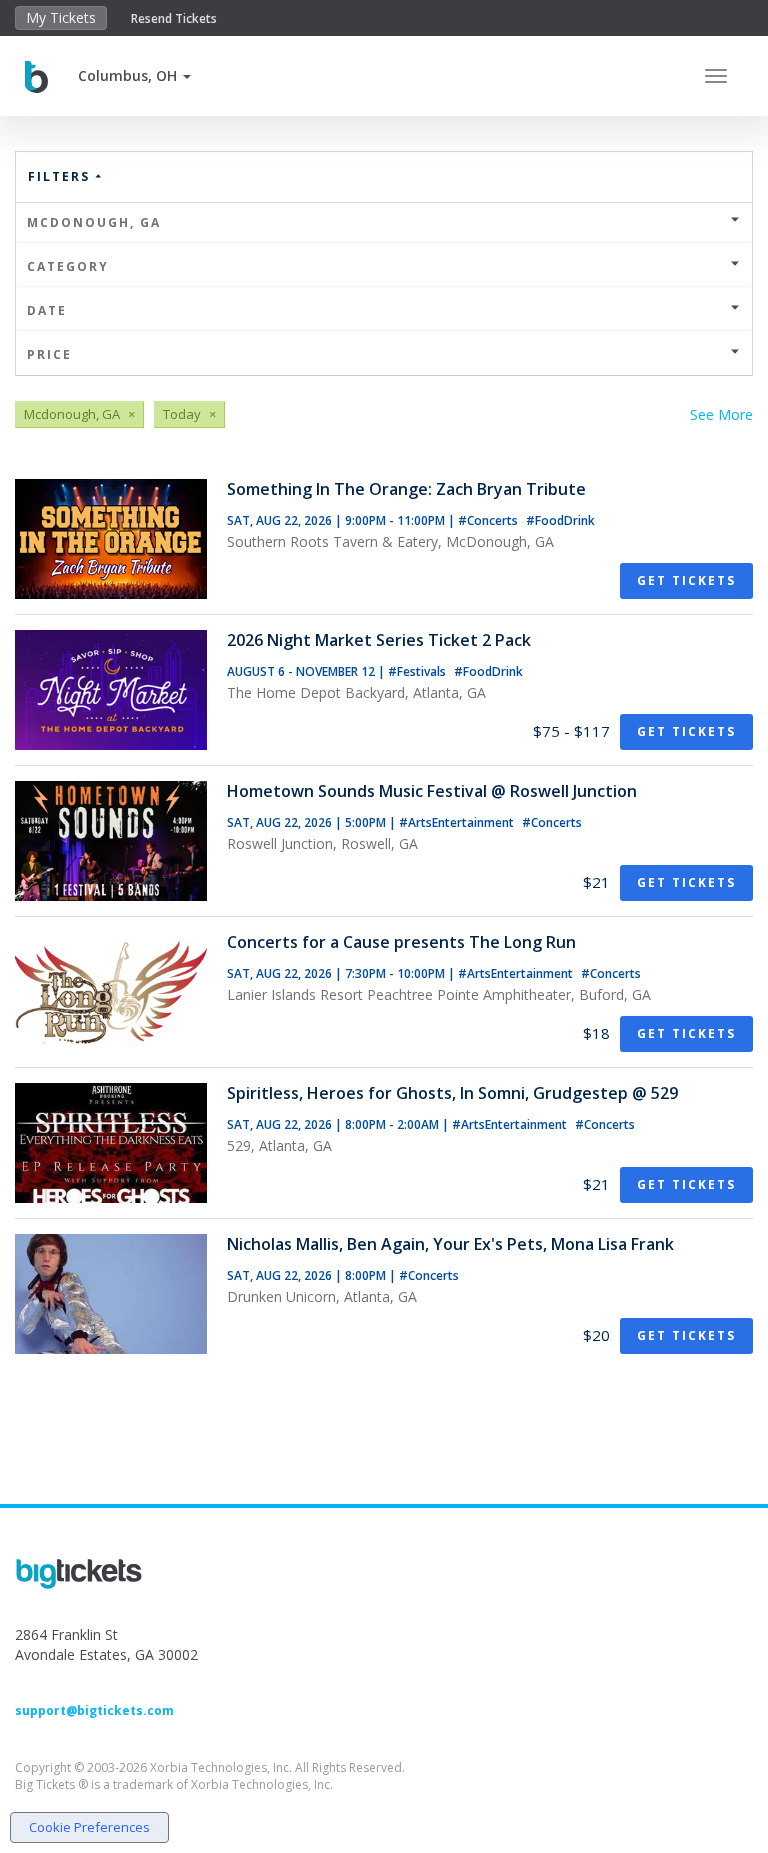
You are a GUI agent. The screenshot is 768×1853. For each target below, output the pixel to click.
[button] (134, 75)
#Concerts (489, 520)
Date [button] (47, 310)
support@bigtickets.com (94, 1710)
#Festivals (418, 671)
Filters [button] (61, 176)
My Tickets (61, 17)
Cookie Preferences (89, 1827)
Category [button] (68, 266)
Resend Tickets (174, 18)
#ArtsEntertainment (458, 822)
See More (721, 414)
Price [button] (49, 354)
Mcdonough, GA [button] (94, 222)
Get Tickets (686, 580)
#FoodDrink (560, 520)
